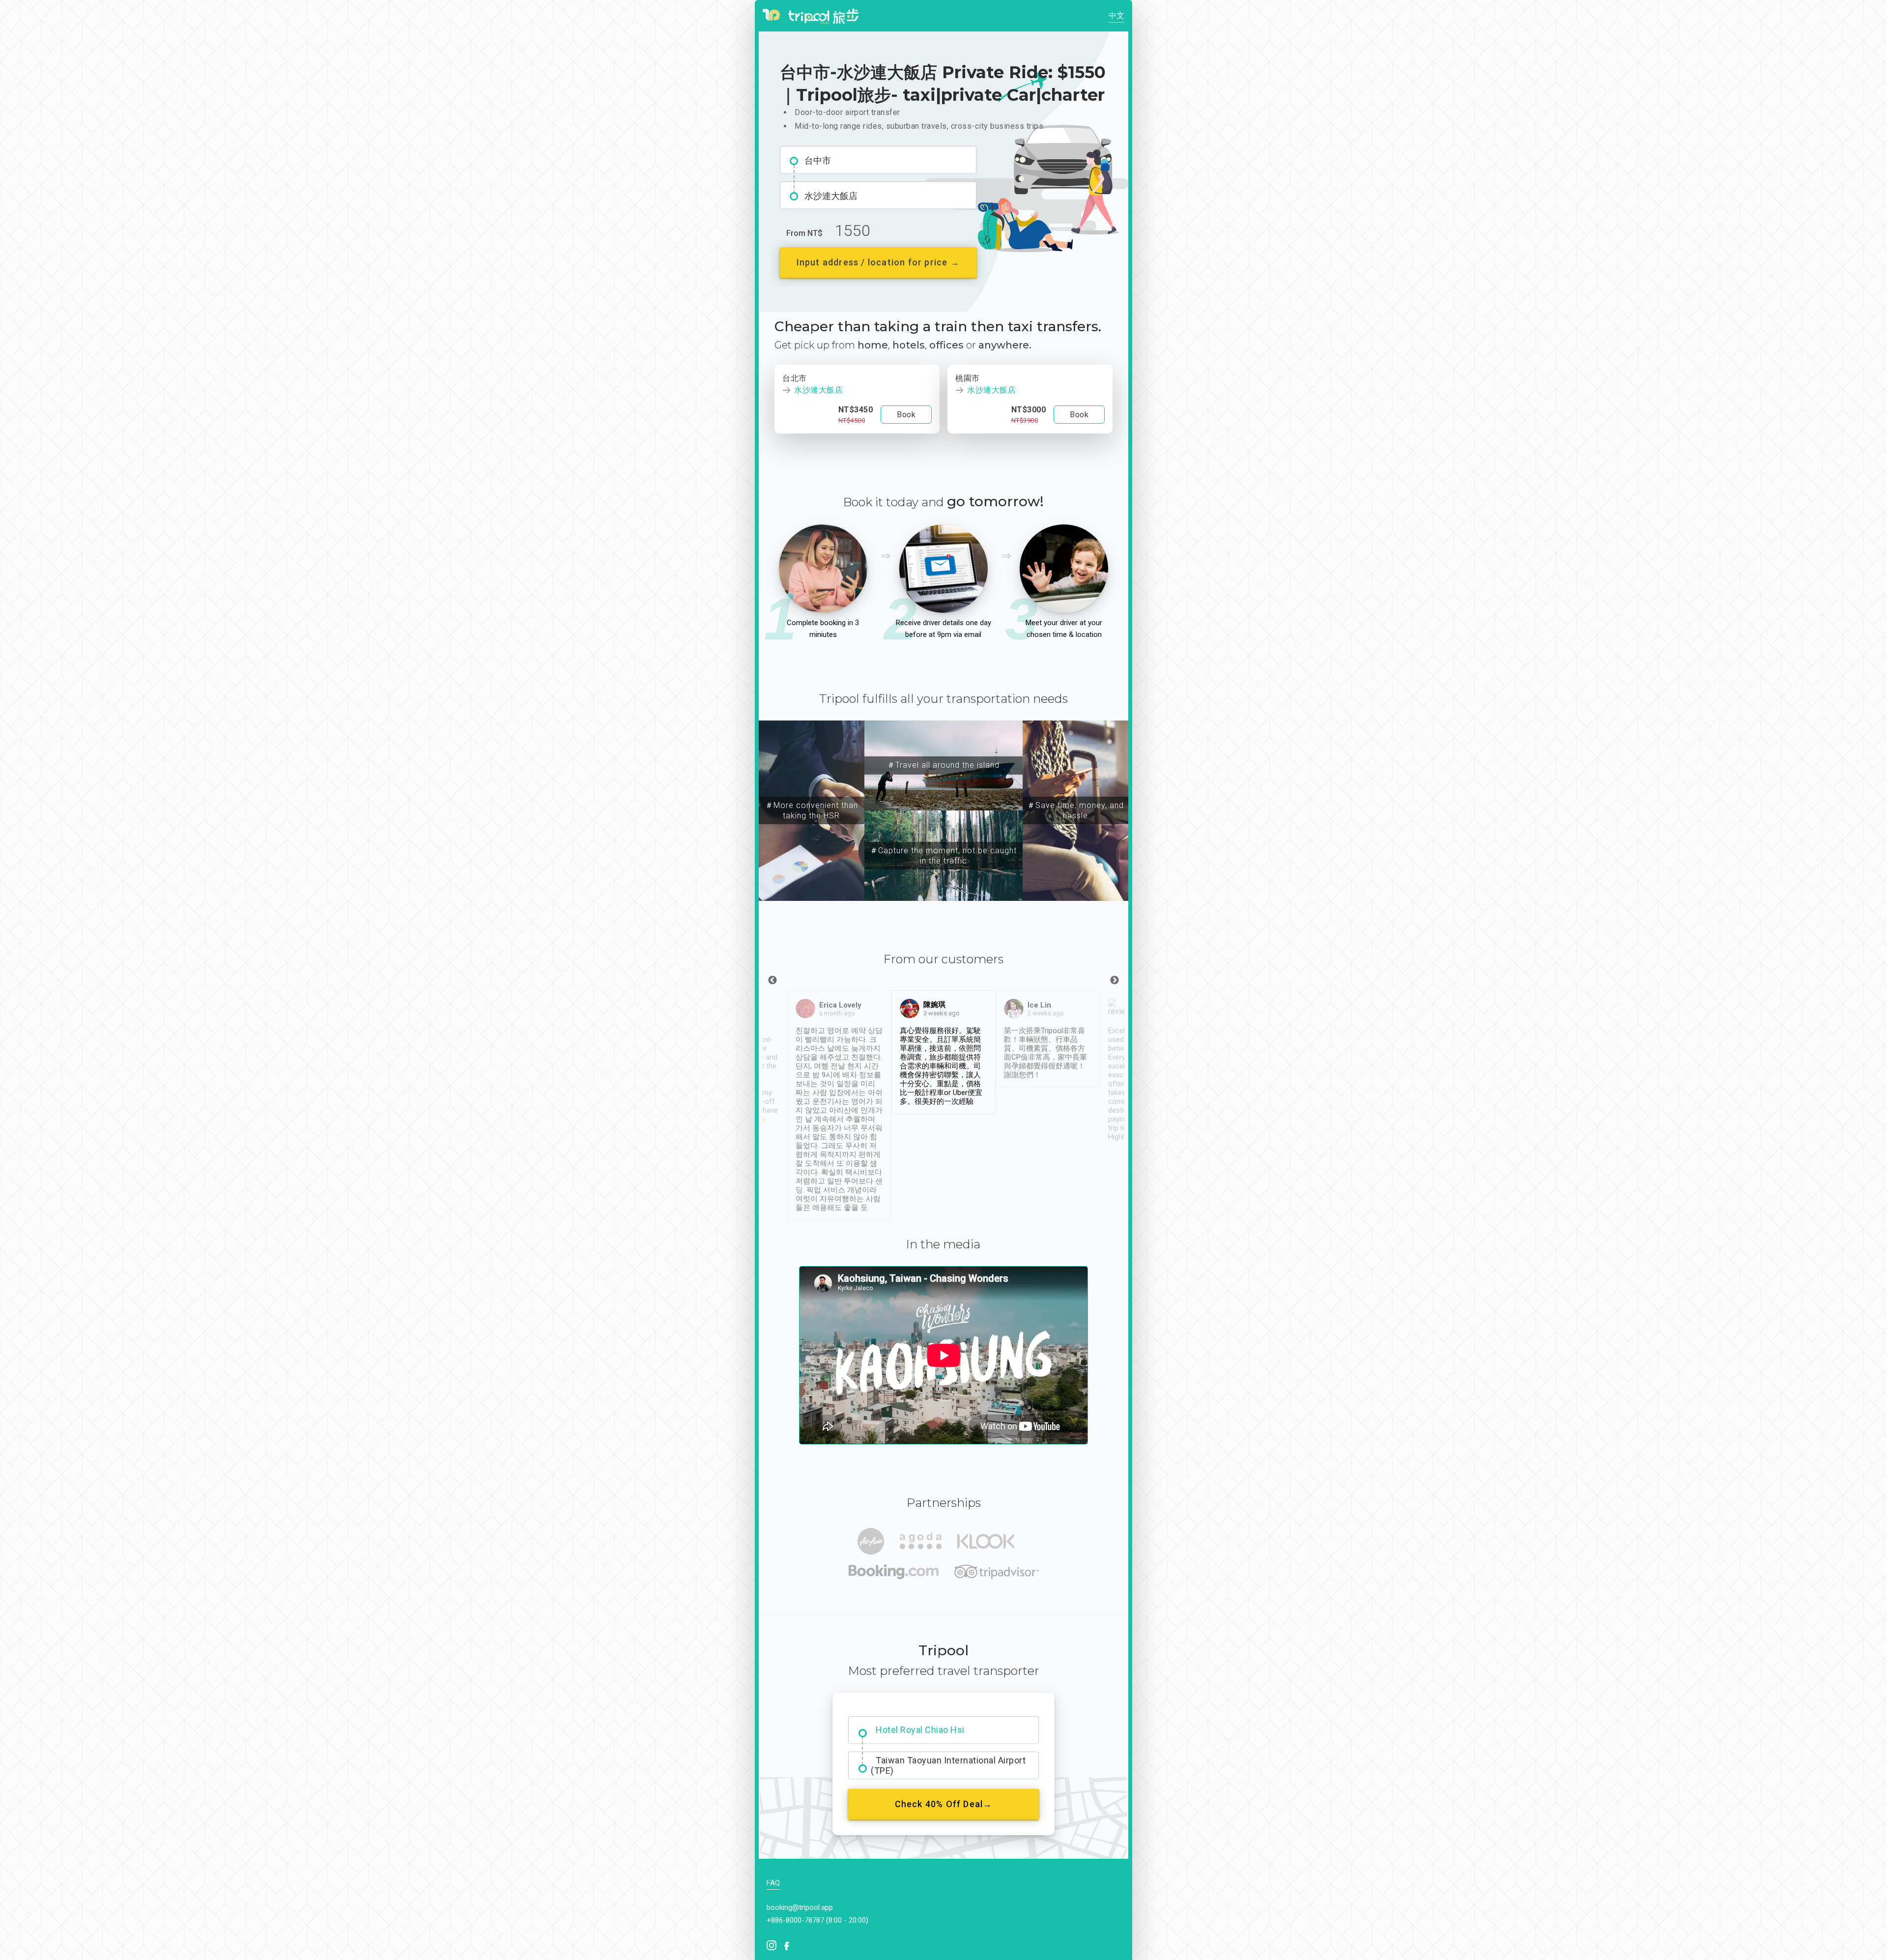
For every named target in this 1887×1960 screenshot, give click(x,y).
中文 (1116, 15)
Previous (772, 980)
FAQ (773, 1883)
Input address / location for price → (878, 262)
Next (1115, 980)
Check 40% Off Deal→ (944, 1804)
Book (906, 415)
